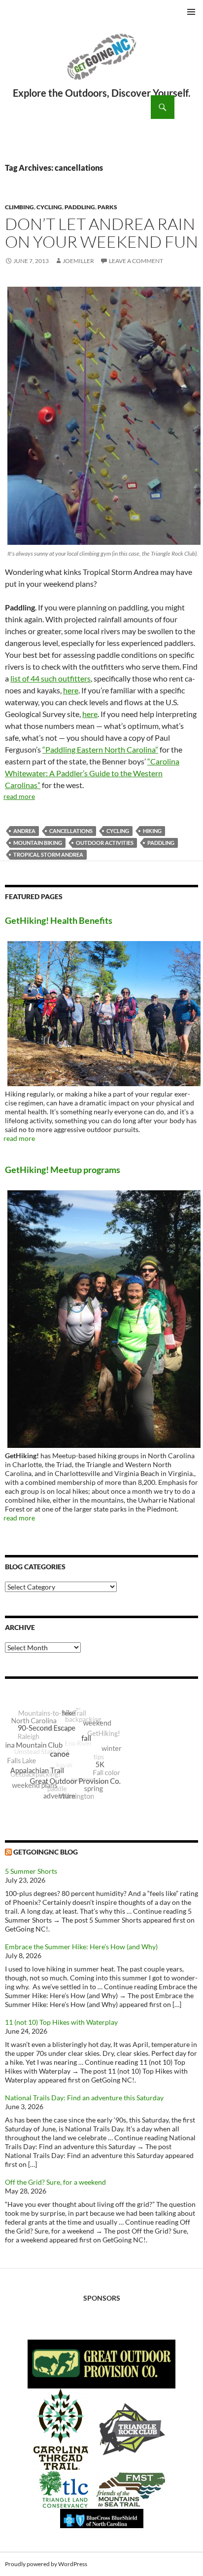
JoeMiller (78, 261)
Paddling (80, 207)
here (71, 690)
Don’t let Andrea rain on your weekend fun (101, 233)
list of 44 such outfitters (51, 678)
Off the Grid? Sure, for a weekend (55, 2182)
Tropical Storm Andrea (48, 854)
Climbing (19, 207)
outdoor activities (105, 843)
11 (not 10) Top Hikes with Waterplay (61, 2022)
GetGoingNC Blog (46, 1852)
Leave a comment (136, 261)
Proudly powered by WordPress (46, 2564)
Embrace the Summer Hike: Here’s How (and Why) (81, 1947)
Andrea (24, 831)
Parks (107, 207)
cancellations (71, 831)
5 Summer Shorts (31, 1871)
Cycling (49, 207)
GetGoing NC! (101, 63)
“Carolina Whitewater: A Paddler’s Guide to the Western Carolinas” (92, 773)
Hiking (152, 831)
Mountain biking (38, 843)
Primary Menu (191, 12)
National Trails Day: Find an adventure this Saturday (84, 2098)
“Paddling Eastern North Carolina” (100, 749)
